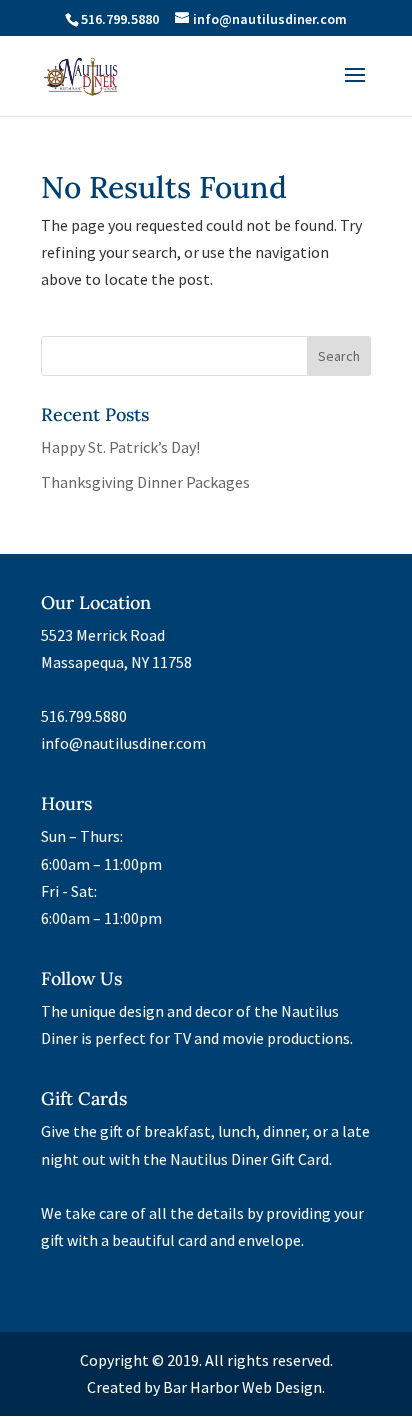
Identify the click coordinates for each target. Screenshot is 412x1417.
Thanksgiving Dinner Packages (145, 482)
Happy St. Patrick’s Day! (120, 447)
